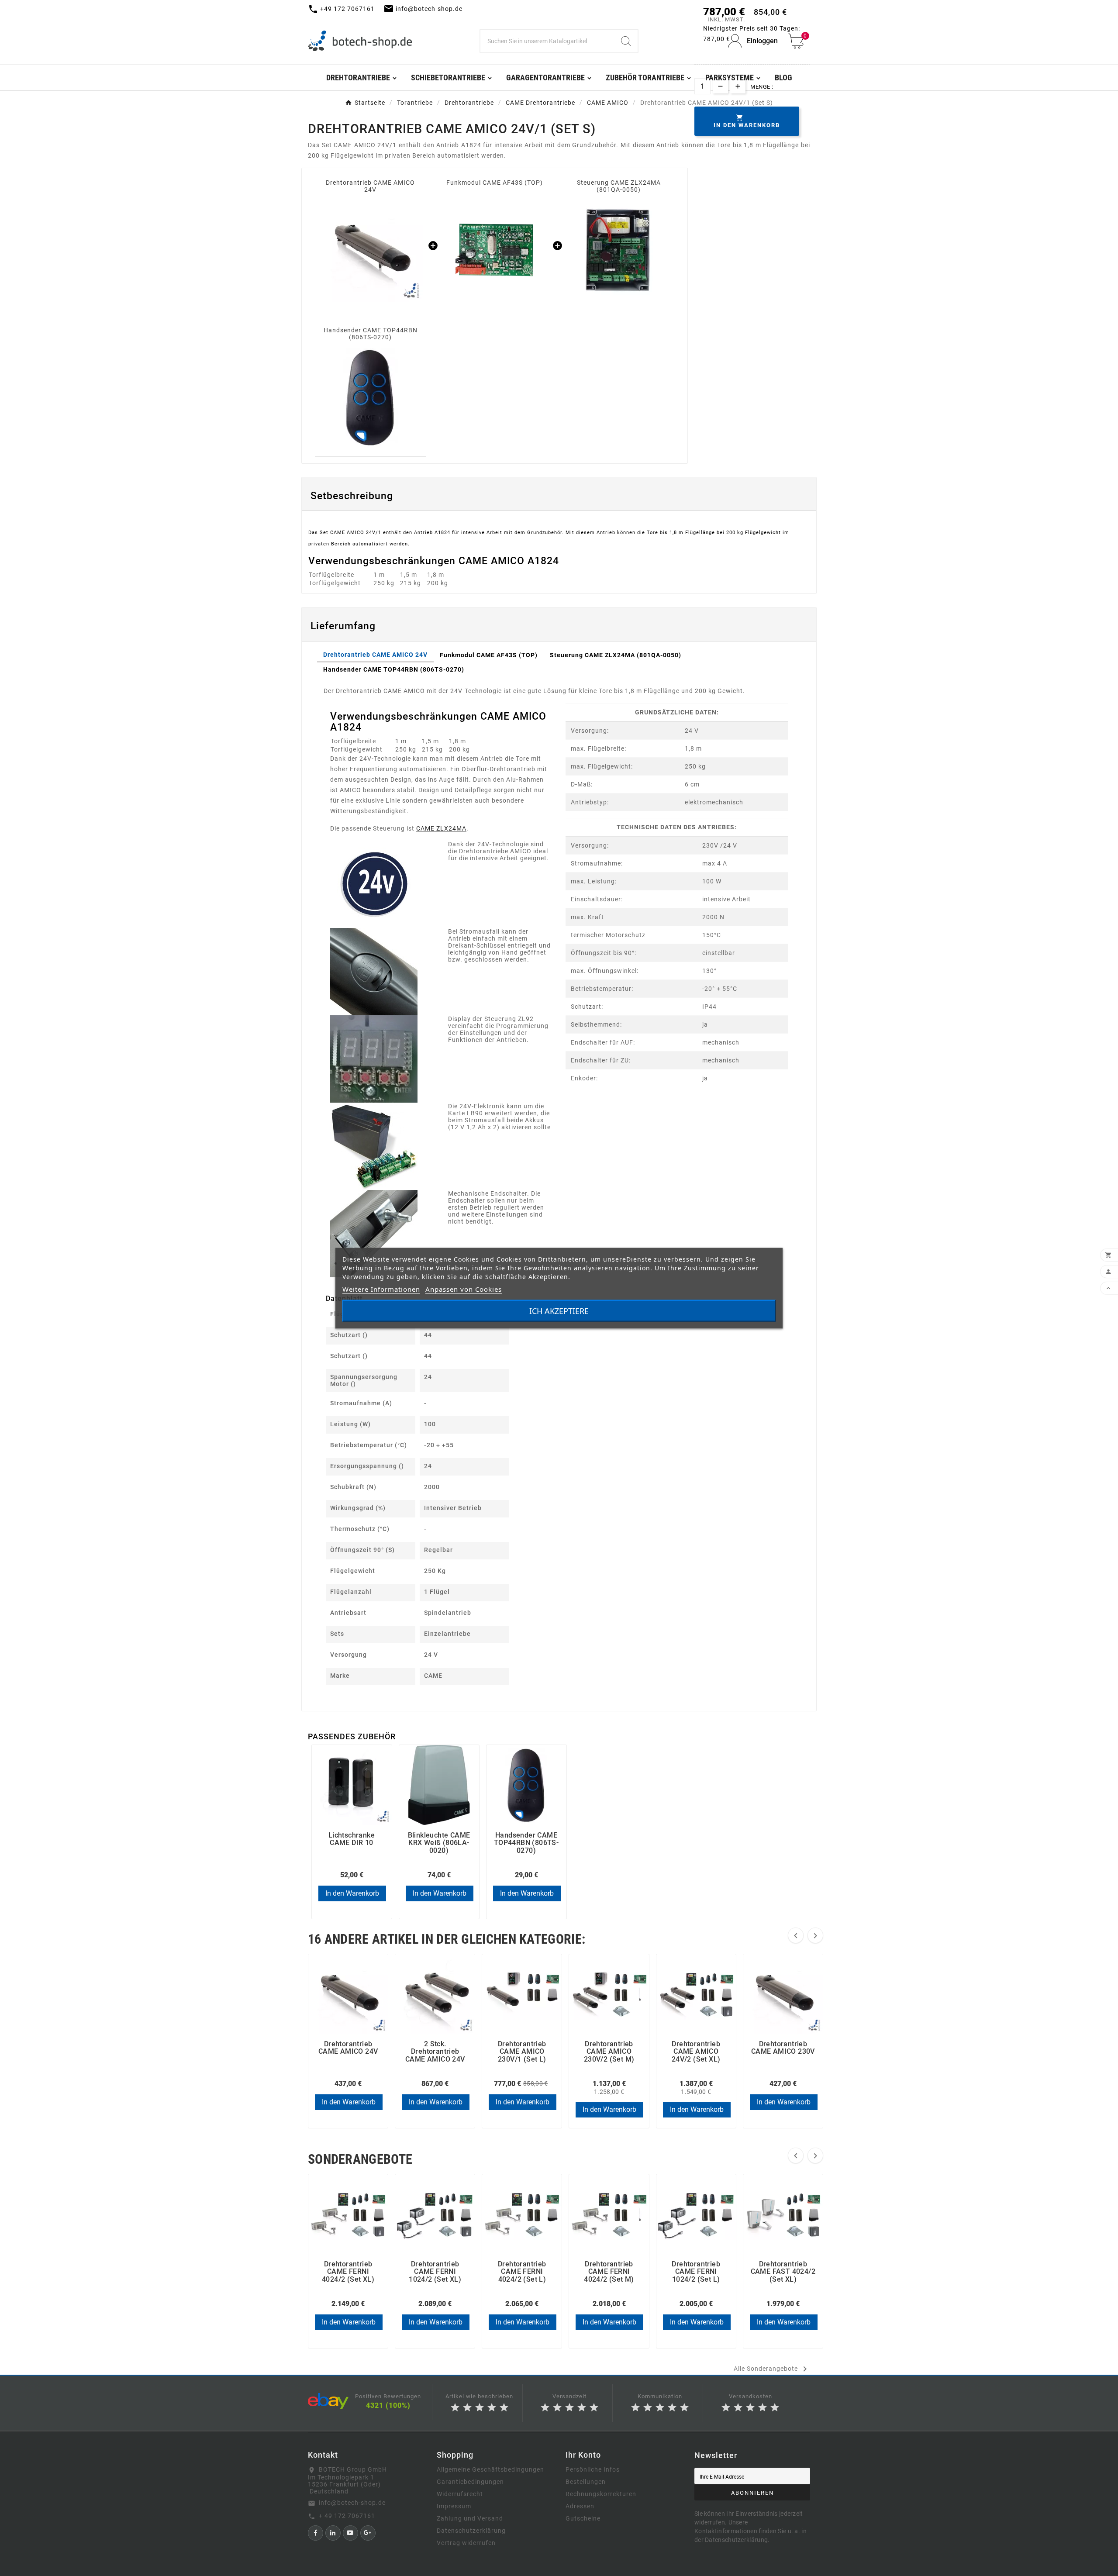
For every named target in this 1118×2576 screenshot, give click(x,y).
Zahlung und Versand (470, 2518)
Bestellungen (586, 2482)
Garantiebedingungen (470, 2482)
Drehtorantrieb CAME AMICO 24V (370, 186)
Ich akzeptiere (559, 1310)
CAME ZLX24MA (441, 828)
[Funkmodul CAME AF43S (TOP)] (494, 250)
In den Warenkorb (352, 1893)
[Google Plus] (368, 2533)
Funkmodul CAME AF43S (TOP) (495, 183)
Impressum (454, 2506)
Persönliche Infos (593, 2469)
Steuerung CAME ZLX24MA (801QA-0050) (619, 186)
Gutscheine (583, 2518)
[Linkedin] (333, 2533)
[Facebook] (316, 2533)
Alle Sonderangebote (772, 2369)
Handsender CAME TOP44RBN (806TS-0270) (371, 334)
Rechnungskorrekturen (601, 2494)
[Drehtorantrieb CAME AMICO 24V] (370, 250)
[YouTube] (350, 2533)
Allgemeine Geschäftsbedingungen (490, 2469)
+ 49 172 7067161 (347, 2516)
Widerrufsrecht (460, 2494)
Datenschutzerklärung (471, 2531)
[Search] (626, 41)
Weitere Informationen (381, 1289)
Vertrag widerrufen (466, 2543)
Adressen (580, 2506)
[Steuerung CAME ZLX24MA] (619, 250)
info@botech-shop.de (352, 2503)
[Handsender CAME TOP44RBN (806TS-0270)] (370, 397)
